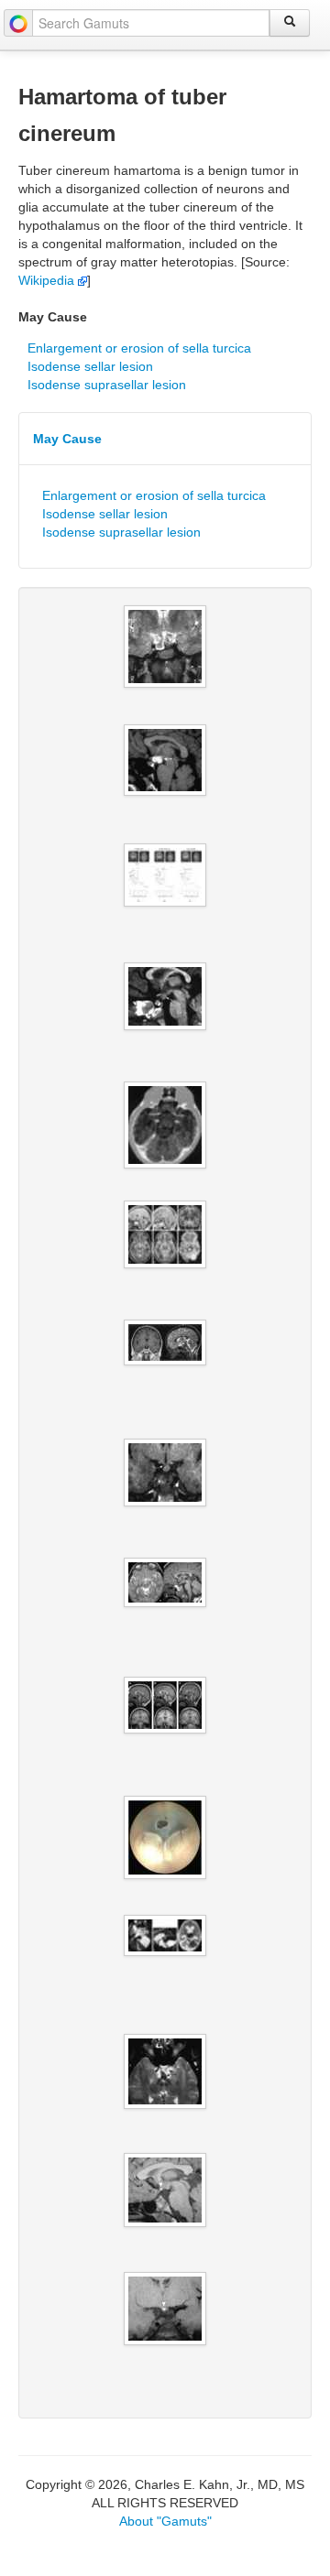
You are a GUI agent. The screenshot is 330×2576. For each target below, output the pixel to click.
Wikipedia (48, 280)
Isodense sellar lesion (90, 366)
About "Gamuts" (165, 2521)
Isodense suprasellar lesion (107, 385)
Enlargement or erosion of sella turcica (139, 348)
